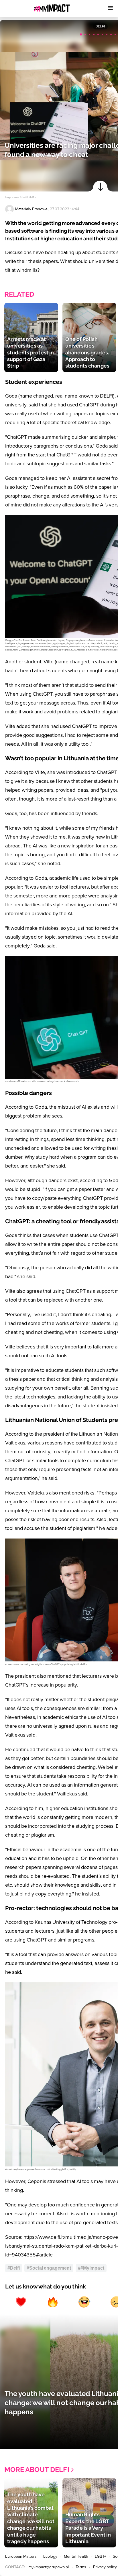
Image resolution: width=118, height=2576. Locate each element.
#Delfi (14, 2268)
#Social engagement (49, 2268)
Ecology (50, 2556)
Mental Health (76, 2556)
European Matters (21, 2556)
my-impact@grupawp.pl (49, 2567)
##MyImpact (91, 2268)
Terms (81, 2567)
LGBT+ (101, 2556)
